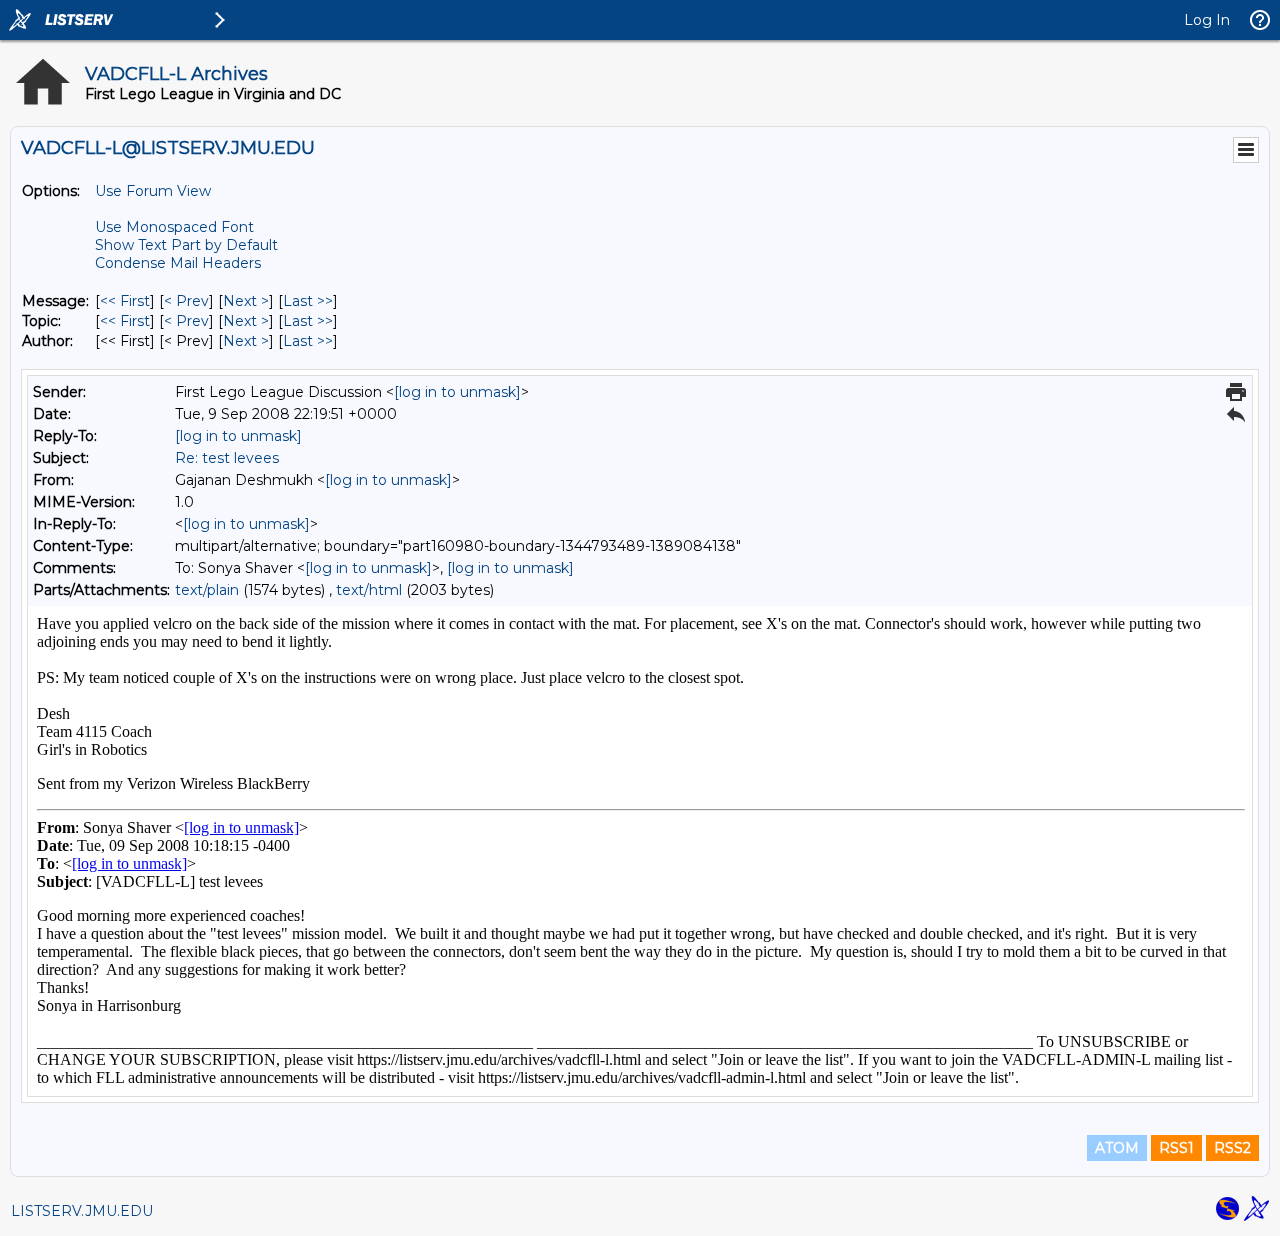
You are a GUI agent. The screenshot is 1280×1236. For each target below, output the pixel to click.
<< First (125, 301)
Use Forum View (153, 191)
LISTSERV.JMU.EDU (82, 1211)
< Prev (186, 301)
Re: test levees (227, 458)
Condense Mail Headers (178, 263)
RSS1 (1176, 1148)
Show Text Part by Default (186, 245)
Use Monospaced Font (174, 227)
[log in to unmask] (457, 392)
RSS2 (1232, 1148)
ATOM (1117, 1148)
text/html (369, 590)
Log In (1207, 20)
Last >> (308, 301)
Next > (246, 301)
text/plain (207, 590)
